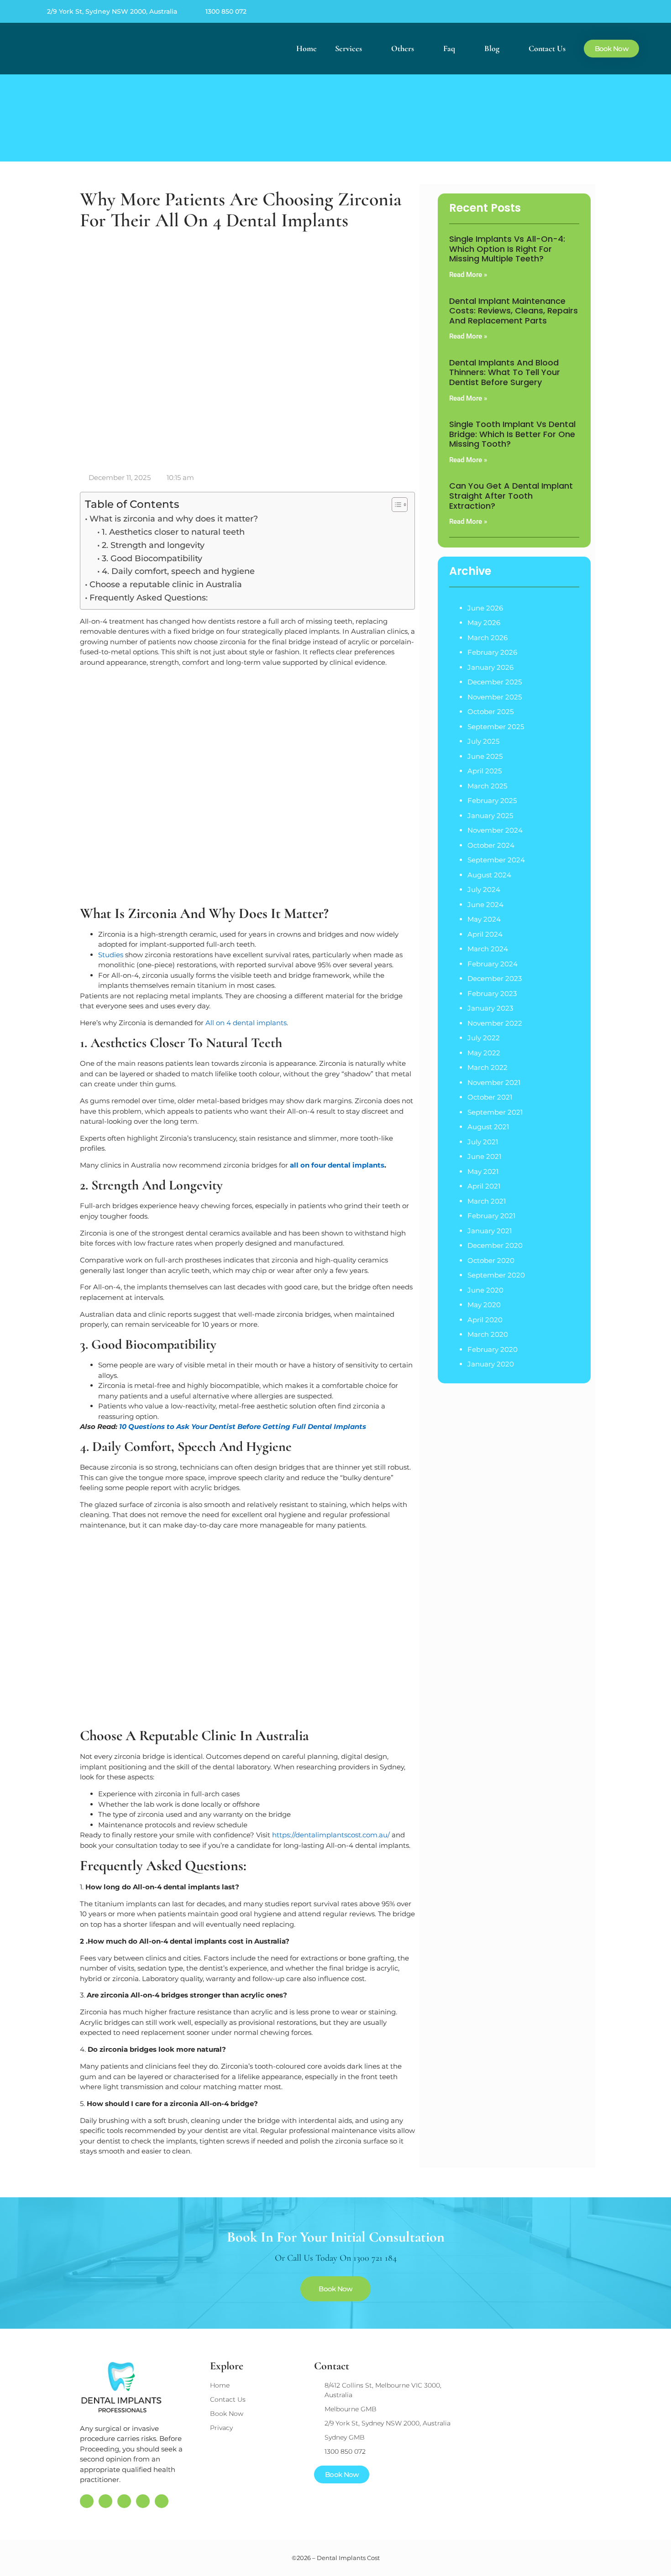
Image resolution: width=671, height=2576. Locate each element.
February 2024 (493, 964)
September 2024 (496, 860)
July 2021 (483, 1142)
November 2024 (495, 830)
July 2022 (484, 1038)
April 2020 (485, 1320)
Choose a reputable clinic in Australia (166, 584)
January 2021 (490, 1231)
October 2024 (491, 845)
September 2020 (496, 1275)
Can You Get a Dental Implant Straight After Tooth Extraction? (511, 495)
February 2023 (492, 993)
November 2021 (494, 1082)
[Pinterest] (595, 11)
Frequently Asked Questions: (149, 598)
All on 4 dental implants (246, 1023)
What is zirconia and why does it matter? (174, 519)
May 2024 (484, 919)
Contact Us (547, 48)
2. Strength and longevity (153, 545)
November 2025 (495, 697)
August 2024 (489, 875)
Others (403, 48)
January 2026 (490, 667)
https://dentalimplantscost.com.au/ (331, 1835)
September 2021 (495, 1112)
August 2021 (488, 1127)
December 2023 (495, 978)
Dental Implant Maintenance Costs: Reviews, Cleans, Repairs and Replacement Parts (514, 311)
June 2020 (485, 1290)
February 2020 (493, 1349)
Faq (449, 48)
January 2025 (490, 816)
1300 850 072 (226, 11)
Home (307, 48)
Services (349, 48)
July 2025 (483, 741)
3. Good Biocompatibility (152, 558)
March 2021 (487, 1201)
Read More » (468, 275)
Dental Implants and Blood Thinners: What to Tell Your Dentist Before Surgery (505, 372)
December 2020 (495, 1245)
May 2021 (483, 1171)
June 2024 (485, 905)
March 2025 (487, 786)
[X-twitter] (613, 11)
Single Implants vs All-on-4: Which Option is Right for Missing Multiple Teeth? (507, 249)
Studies (111, 955)
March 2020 (488, 1334)
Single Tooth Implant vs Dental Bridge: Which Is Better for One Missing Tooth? (512, 434)
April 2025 (485, 771)
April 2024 (485, 934)
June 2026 (485, 608)
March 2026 (488, 638)
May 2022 (484, 1053)
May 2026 (484, 623)
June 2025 (485, 756)
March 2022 (488, 1067)
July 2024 (484, 889)
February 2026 (492, 652)
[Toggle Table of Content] (395, 505)
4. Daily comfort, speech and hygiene (178, 571)
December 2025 (495, 682)
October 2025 (490, 712)
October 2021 (490, 1097)
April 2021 (484, 1186)
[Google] (557, 11)
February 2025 (492, 800)
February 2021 (491, 1216)
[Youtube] (632, 11)
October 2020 (491, 1260)
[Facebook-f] (576, 11)
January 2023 (490, 1008)
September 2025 (496, 727)
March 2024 (488, 949)
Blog (492, 48)
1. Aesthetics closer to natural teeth (173, 532)
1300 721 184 (375, 2258)
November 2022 (495, 1023)
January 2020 (491, 1364)
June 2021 (484, 1156)
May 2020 (484, 1305)
